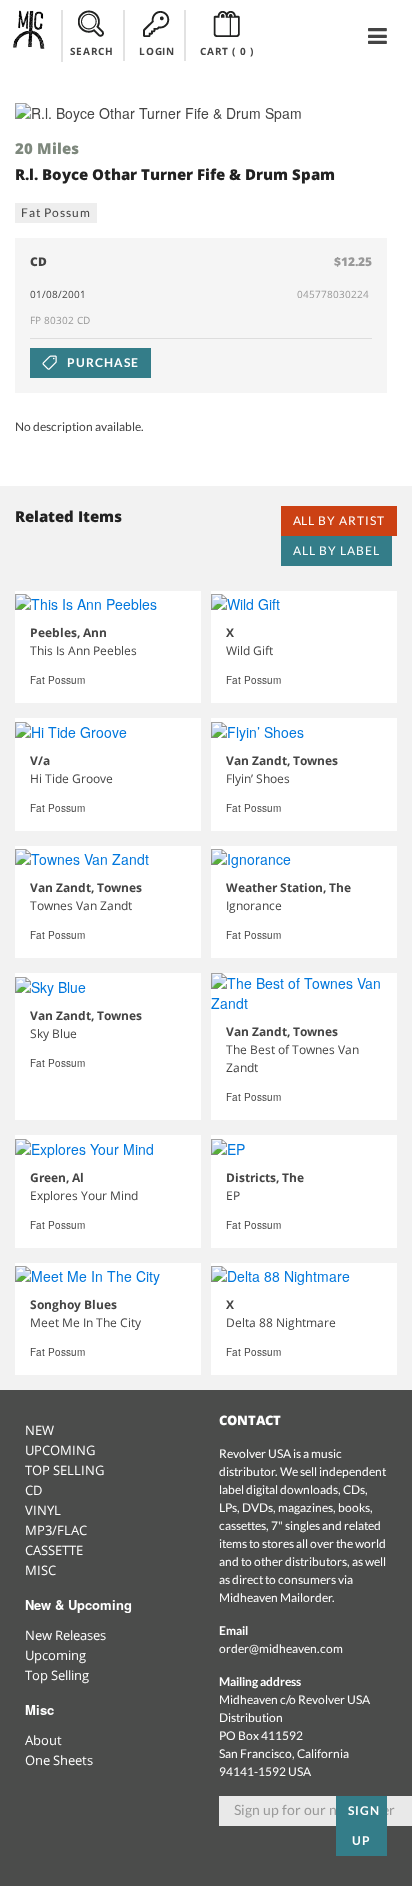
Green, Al (57, 1177)
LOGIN (156, 51)
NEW (39, 1430)
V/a (40, 760)
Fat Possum (56, 212)
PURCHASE (101, 362)
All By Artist (339, 520)
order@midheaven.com (281, 1648)
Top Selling (57, 1675)
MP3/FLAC (56, 1530)
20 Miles (47, 148)
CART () (226, 51)
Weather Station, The (288, 887)
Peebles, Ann (68, 632)
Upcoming (55, 1655)
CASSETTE (54, 1550)
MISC (40, 1570)
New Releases (65, 1635)
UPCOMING (60, 1450)
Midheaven (29, 35)
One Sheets (59, 1760)
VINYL (43, 1510)
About (43, 1740)
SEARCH (92, 51)
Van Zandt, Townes (282, 760)
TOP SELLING (64, 1470)
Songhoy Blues (73, 1304)
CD (33, 1490)
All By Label (336, 550)
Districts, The (265, 1177)
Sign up (364, 1825)
